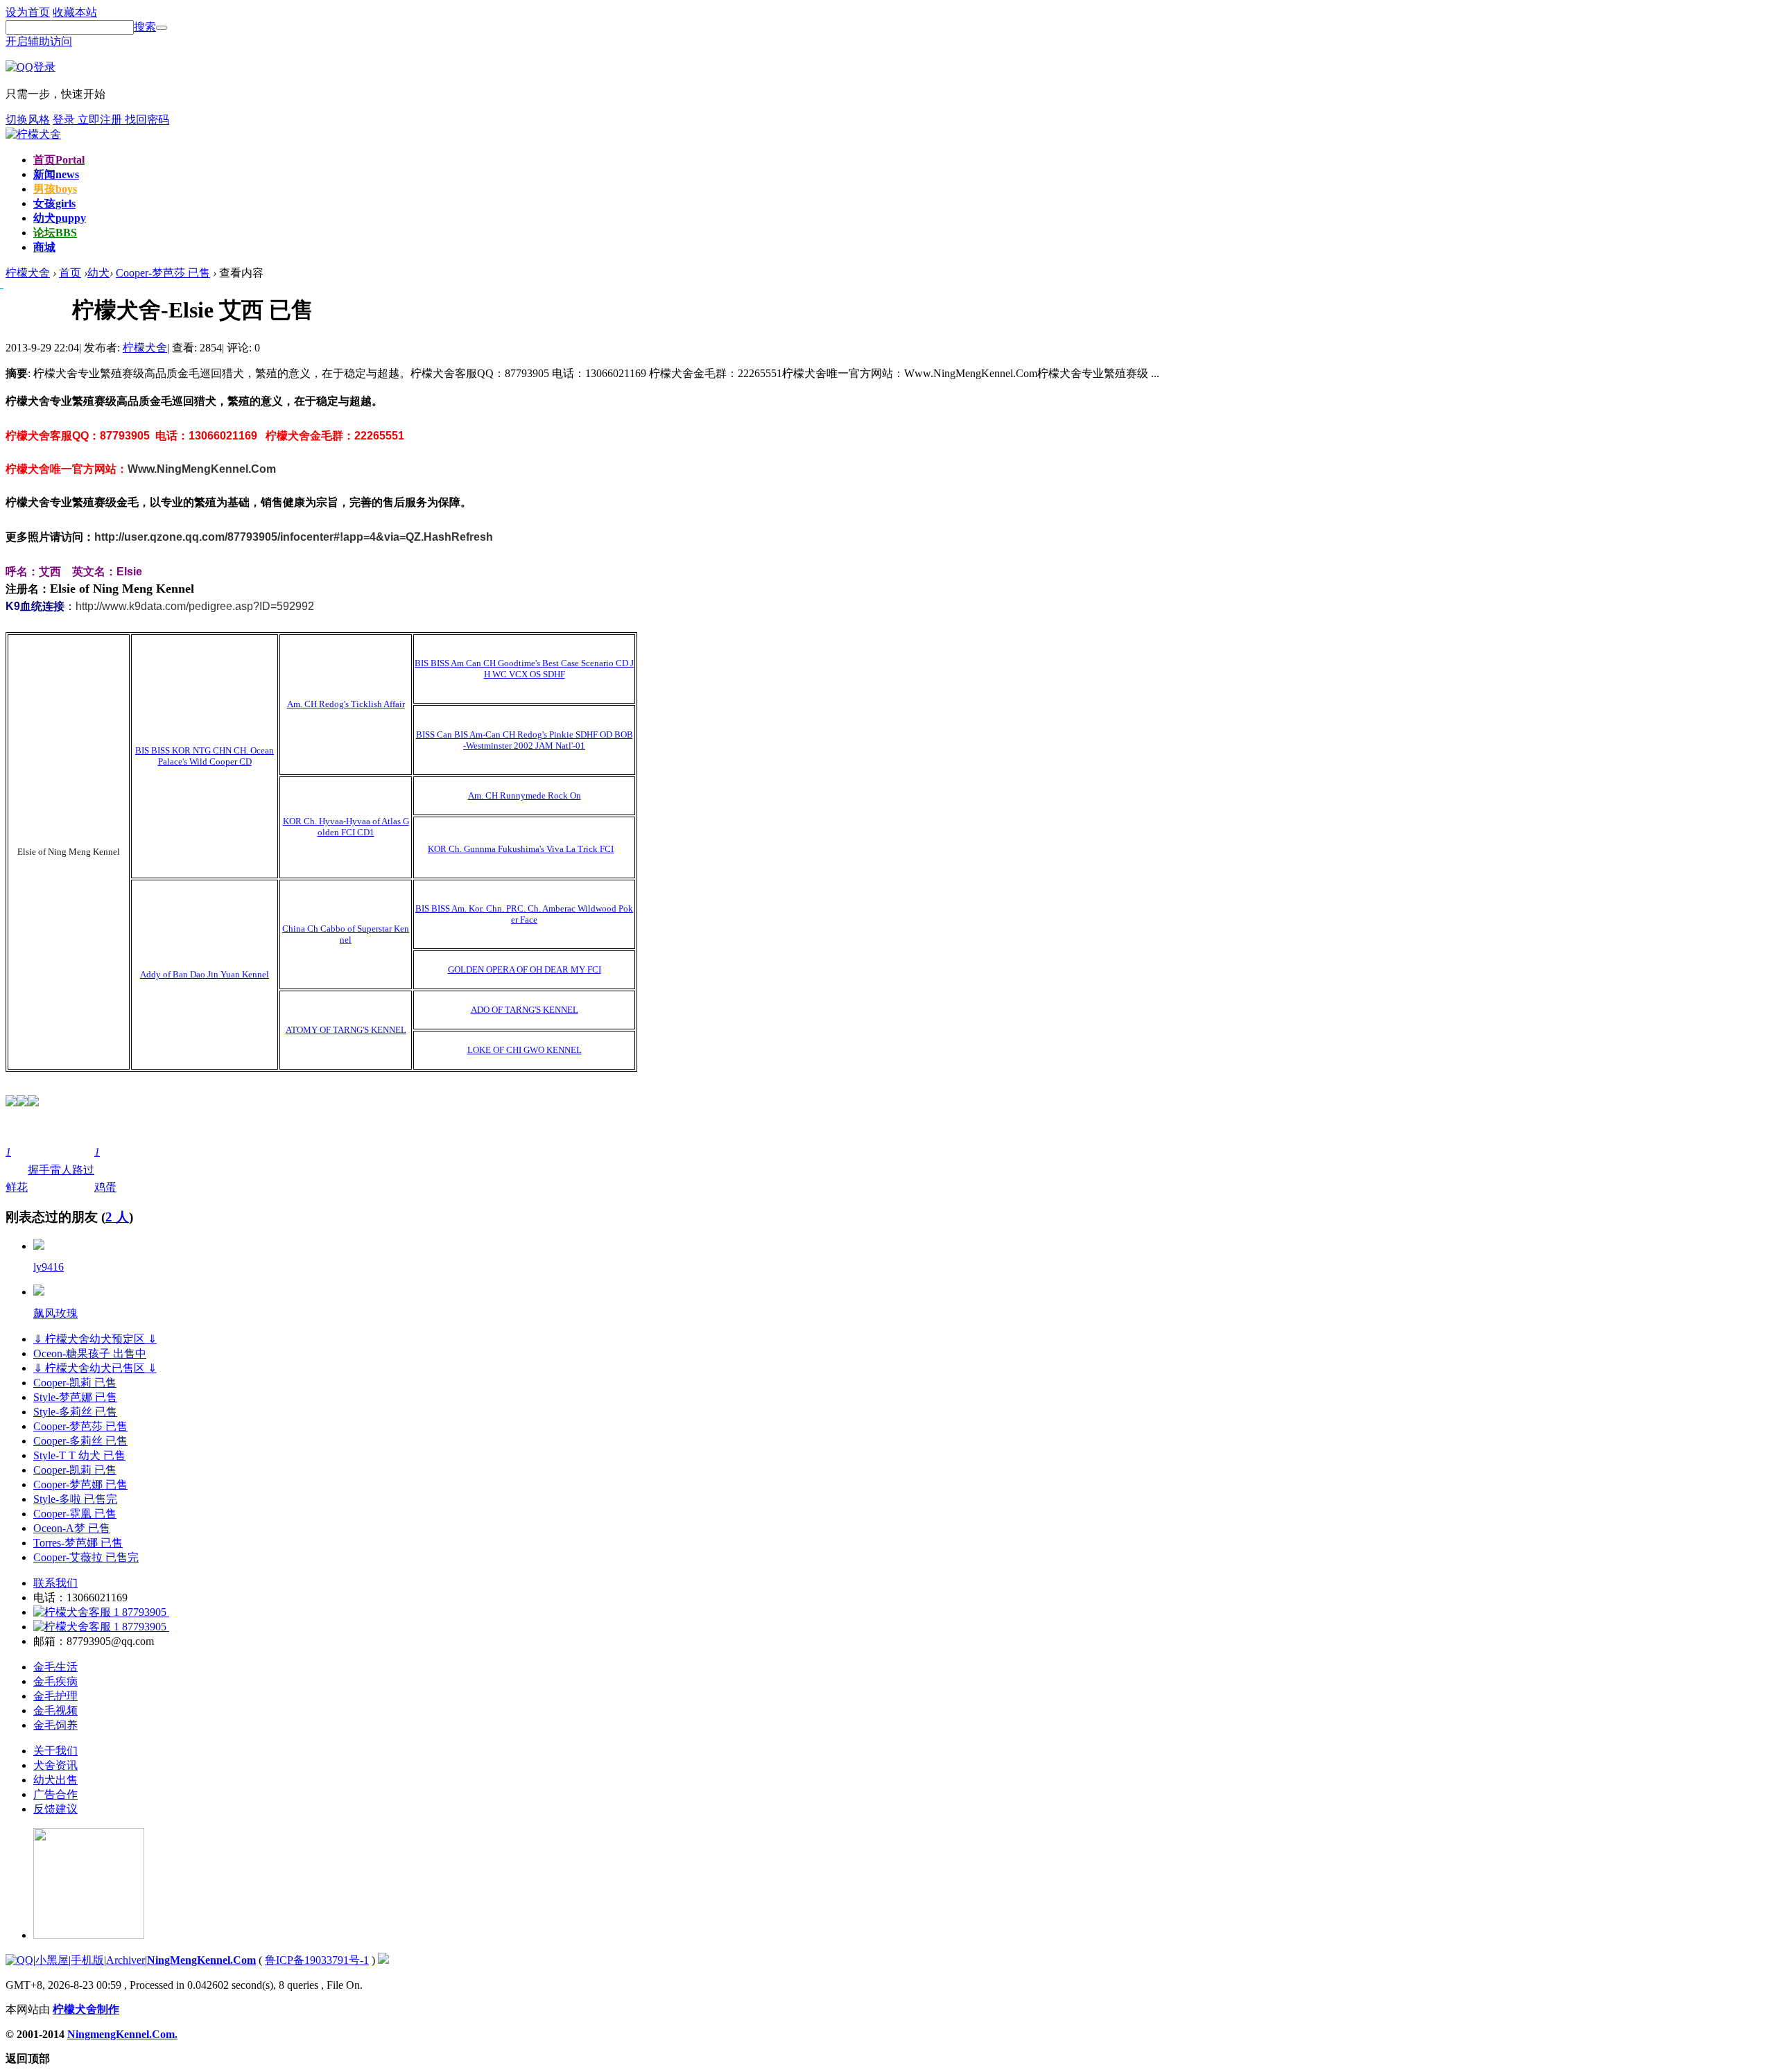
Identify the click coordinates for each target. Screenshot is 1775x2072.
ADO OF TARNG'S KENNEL (525, 1010)
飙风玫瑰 (55, 1313)
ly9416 (49, 1267)
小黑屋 (52, 1960)
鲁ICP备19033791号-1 (317, 1960)
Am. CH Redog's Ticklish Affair (346, 704)
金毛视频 (55, 1710)
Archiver (125, 1960)
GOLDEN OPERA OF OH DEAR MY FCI (525, 969)
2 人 (117, 1217)
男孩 (55, 189)
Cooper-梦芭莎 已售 (163, 273)
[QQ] (19, 1960)
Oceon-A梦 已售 (72, 1528)
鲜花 (17, 1169)
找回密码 (147, 120)
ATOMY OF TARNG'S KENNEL (346, 1030)
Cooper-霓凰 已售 (75, 1514)
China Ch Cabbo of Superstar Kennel (346, 934)
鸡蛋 (105, 1169)
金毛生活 (55, 1667)
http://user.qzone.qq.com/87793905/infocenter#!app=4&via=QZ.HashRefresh (294, 537)
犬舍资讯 (55, 1765)
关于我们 (55, 1751)
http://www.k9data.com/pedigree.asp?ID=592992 (195, 606)
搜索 (145, 27)
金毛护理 (55, 1696)
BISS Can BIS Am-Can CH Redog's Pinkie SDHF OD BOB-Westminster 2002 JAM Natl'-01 (525, 740)
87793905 (144, 1612)
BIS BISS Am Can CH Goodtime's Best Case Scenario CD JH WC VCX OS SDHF (524, 669)
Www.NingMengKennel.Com (202, 469)
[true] (162, 28)
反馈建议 (55, 1809)
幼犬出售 (55, 1780)
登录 (65, 120)
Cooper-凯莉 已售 (75, 1383)
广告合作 (55, 1794)
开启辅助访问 (39, 41)
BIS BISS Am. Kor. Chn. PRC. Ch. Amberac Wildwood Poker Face (524, 914)
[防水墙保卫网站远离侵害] (383, 1960)
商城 (44, 247)
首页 (59, 160)
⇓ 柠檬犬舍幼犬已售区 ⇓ (95, 1368)
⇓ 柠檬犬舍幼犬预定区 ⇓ (95, 1339)
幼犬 (60, 218)
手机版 (87, 1960)
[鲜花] (39, 1246)
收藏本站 (75, 12)
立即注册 (101, 120)
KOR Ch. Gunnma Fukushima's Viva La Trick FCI (521, 849)
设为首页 (28, 12)
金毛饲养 (55, 1725)
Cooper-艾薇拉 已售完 (86, 1557)
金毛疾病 (55, 1681)
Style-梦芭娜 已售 (75, 1397)
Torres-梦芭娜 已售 (78, 1543)
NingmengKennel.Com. (122, 2034)
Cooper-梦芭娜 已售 (80, 1485)
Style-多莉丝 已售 (75, 1412)
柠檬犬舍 (145, 348)
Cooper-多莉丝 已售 (80, 1441)
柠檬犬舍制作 (86, 2009)
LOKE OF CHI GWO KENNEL (525, 1050)
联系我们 (55, 1583)
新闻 (56, 174)
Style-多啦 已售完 (75, 1499)
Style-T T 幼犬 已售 (79, 1455)
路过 (83, 1170)
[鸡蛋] (39, 1292)
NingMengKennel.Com (201, 1960)
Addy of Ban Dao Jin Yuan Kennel (205, 974)
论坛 (55, 233)
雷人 (61, 1170)
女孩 (54, 203)
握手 (39, 1170)
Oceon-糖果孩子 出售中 (90, 1353)
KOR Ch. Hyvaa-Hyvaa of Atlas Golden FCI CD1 (346, 827)
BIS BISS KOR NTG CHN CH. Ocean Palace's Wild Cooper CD (205, 756)
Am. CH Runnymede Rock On (525, 795)
